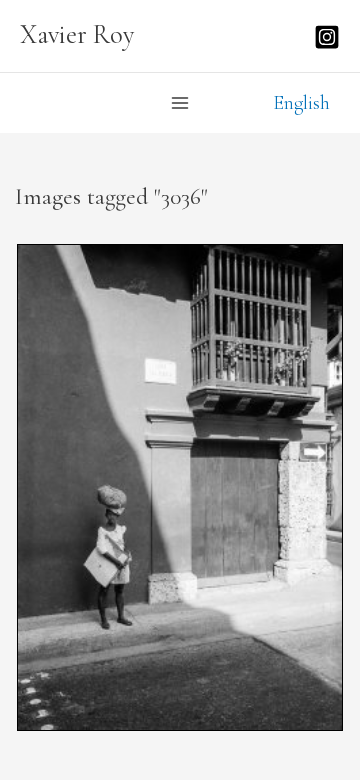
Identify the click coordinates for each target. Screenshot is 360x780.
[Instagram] (327, 37)
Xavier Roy (77, 35)
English (301, 102)
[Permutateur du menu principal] (180, 103)
